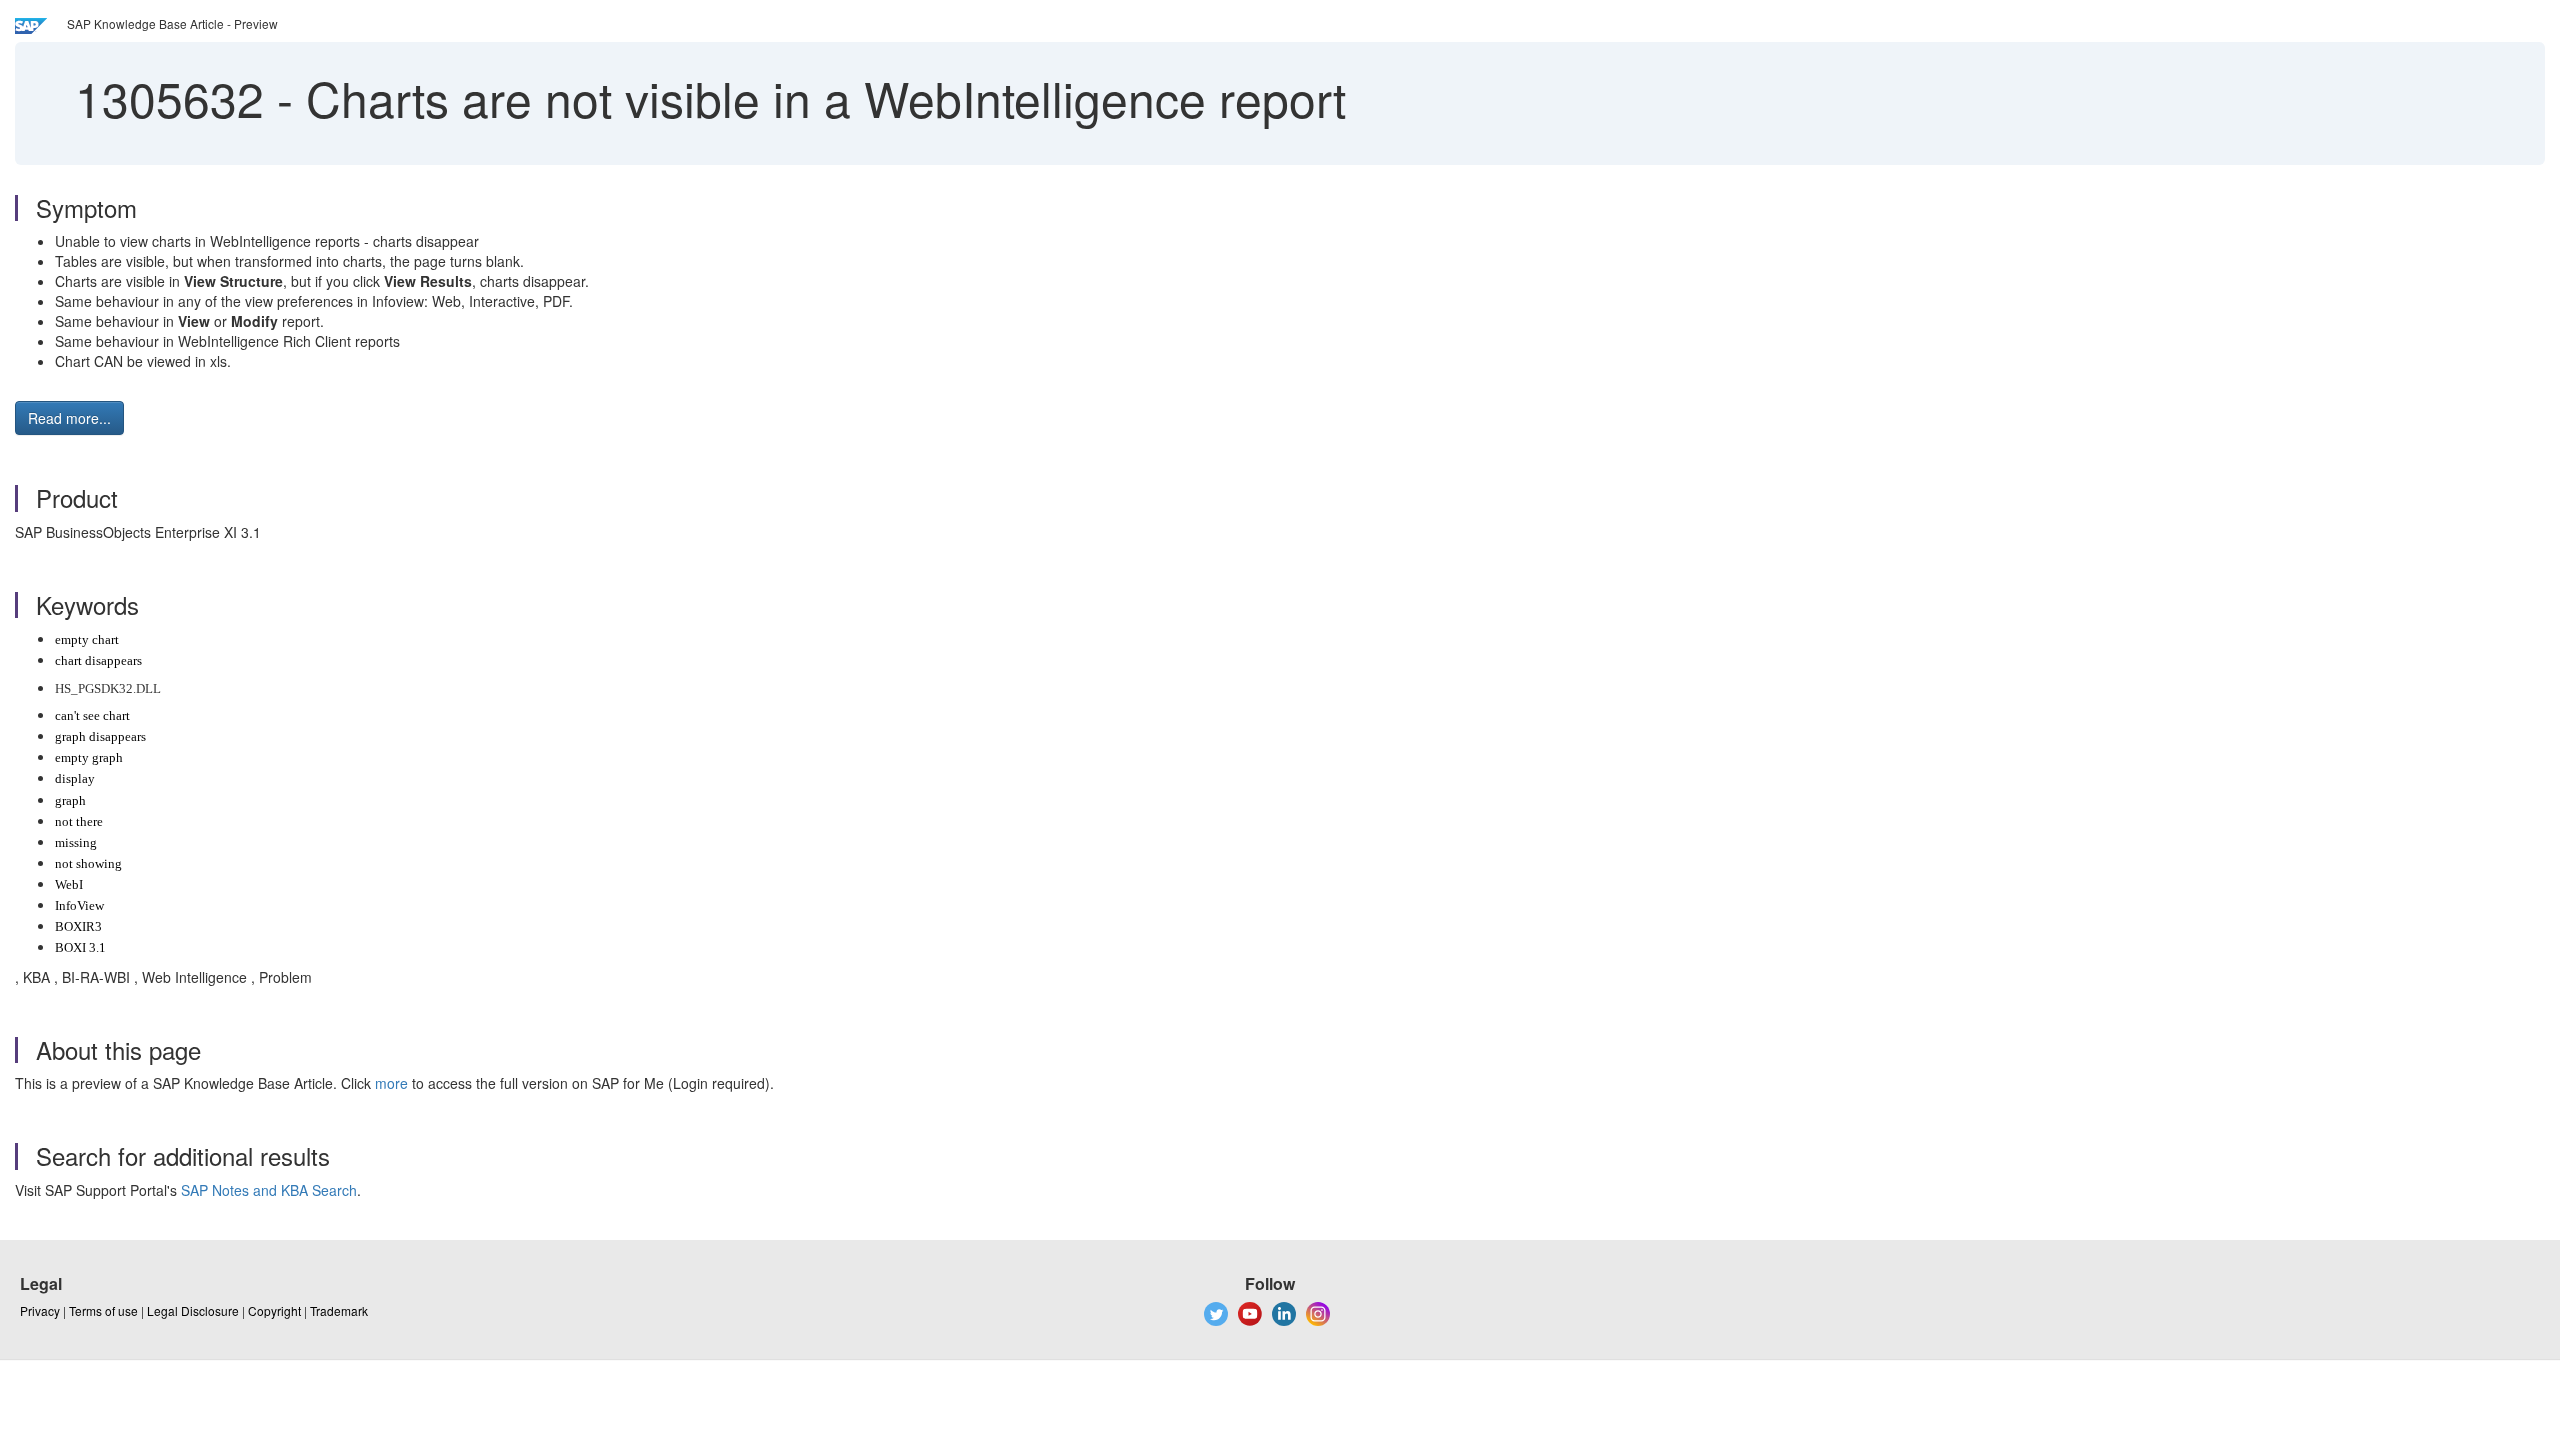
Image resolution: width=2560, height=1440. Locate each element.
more (391, 1083)
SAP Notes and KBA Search (269, 1190)
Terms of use (103, 1310)
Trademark (339, 1310)
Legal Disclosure (193, 1310)
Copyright (274, 1310)
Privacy (40, 1310)
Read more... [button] (69, 418)
